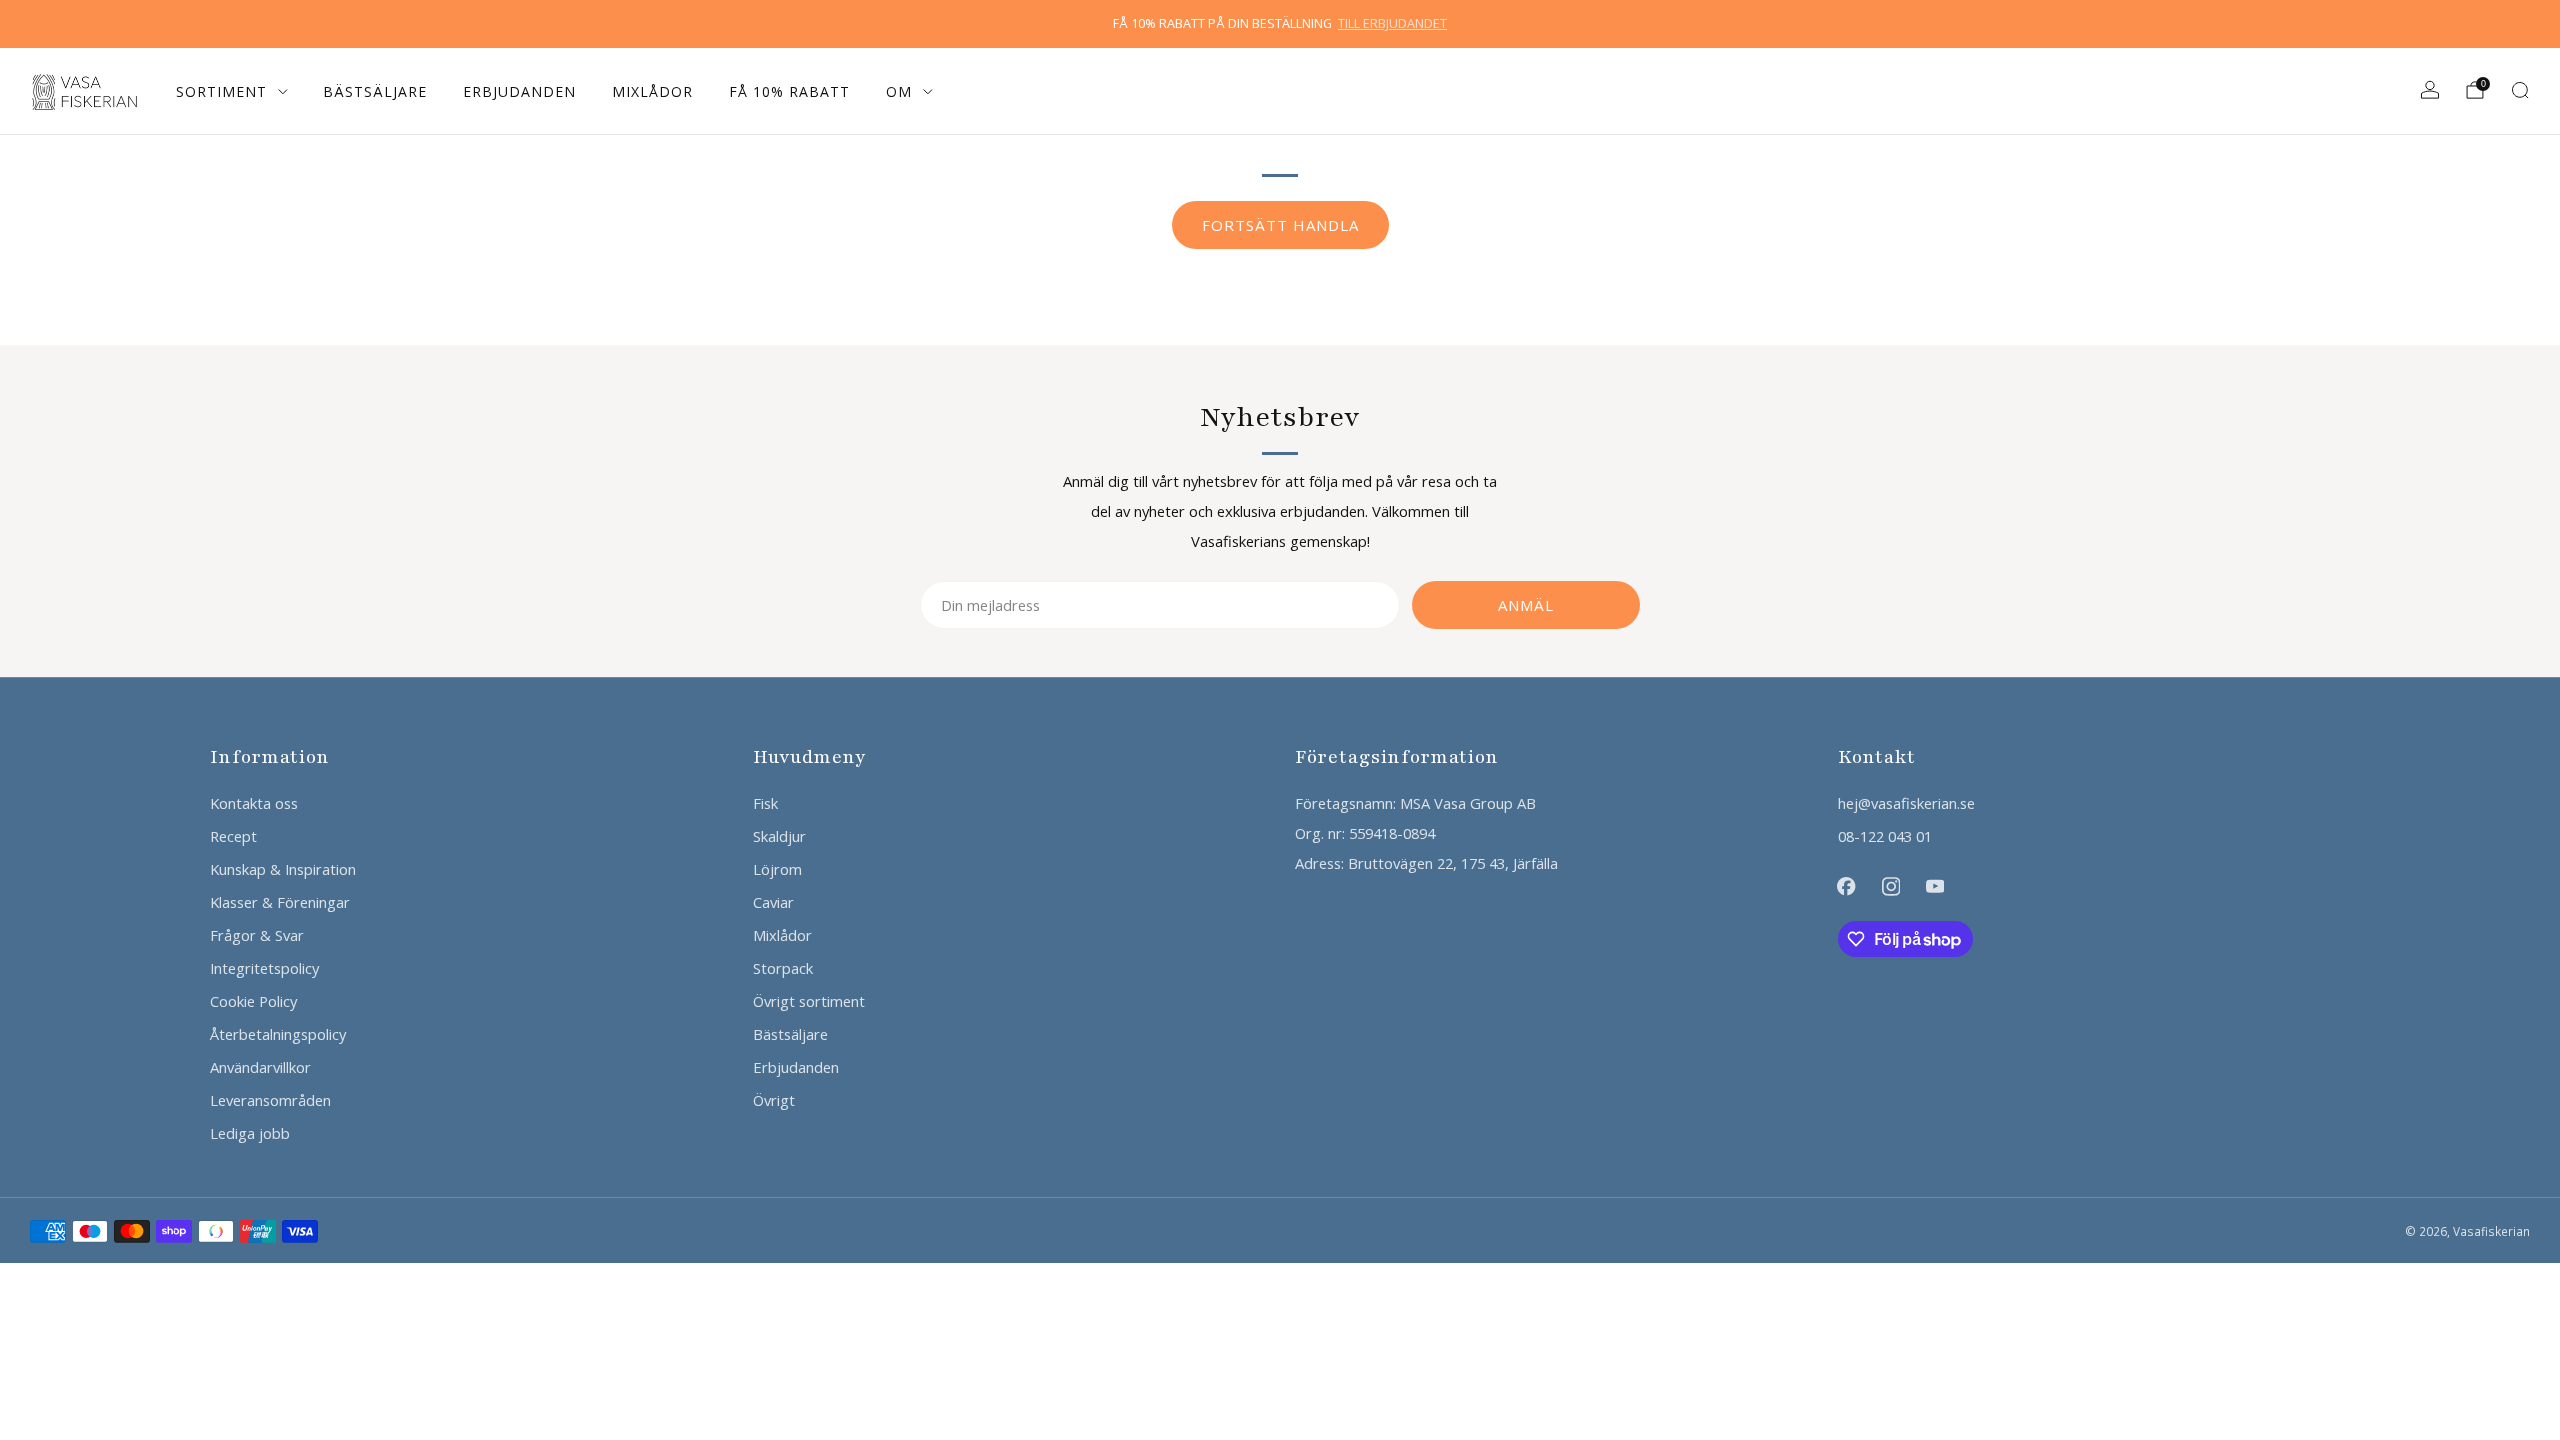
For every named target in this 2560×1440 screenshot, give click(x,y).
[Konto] (2430, 90)
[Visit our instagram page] (1891, 886)
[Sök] (2520, 90)
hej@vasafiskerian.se (1906, 803)
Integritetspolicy (264, 968)
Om (899, 91)
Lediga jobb (250, 1133)
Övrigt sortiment (809, 1001)
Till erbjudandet (1392, 23)
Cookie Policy (253, 1001)
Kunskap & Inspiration (283, 869)
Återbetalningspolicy (278, 1034)
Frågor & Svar (257, 935)
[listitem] (1280, 24)
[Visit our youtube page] (1935, 886)
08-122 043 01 (1885, 836)
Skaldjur (779, 836)
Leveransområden (270, 1100)
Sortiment (221, 91)
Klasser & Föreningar (280, 902)
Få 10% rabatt (789, 91)
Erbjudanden (519, 91)
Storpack (783, 968)
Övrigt (774, 1100)
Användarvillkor (260, 1067)
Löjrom (777, 869)
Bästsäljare (375, 91)
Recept (233, 836)
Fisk (765, 803)
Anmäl (1526, 605)
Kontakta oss (254, 803)
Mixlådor (652, 91)
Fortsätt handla (1280, 225)
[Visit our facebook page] (1846, 886)
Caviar (773, 902)
